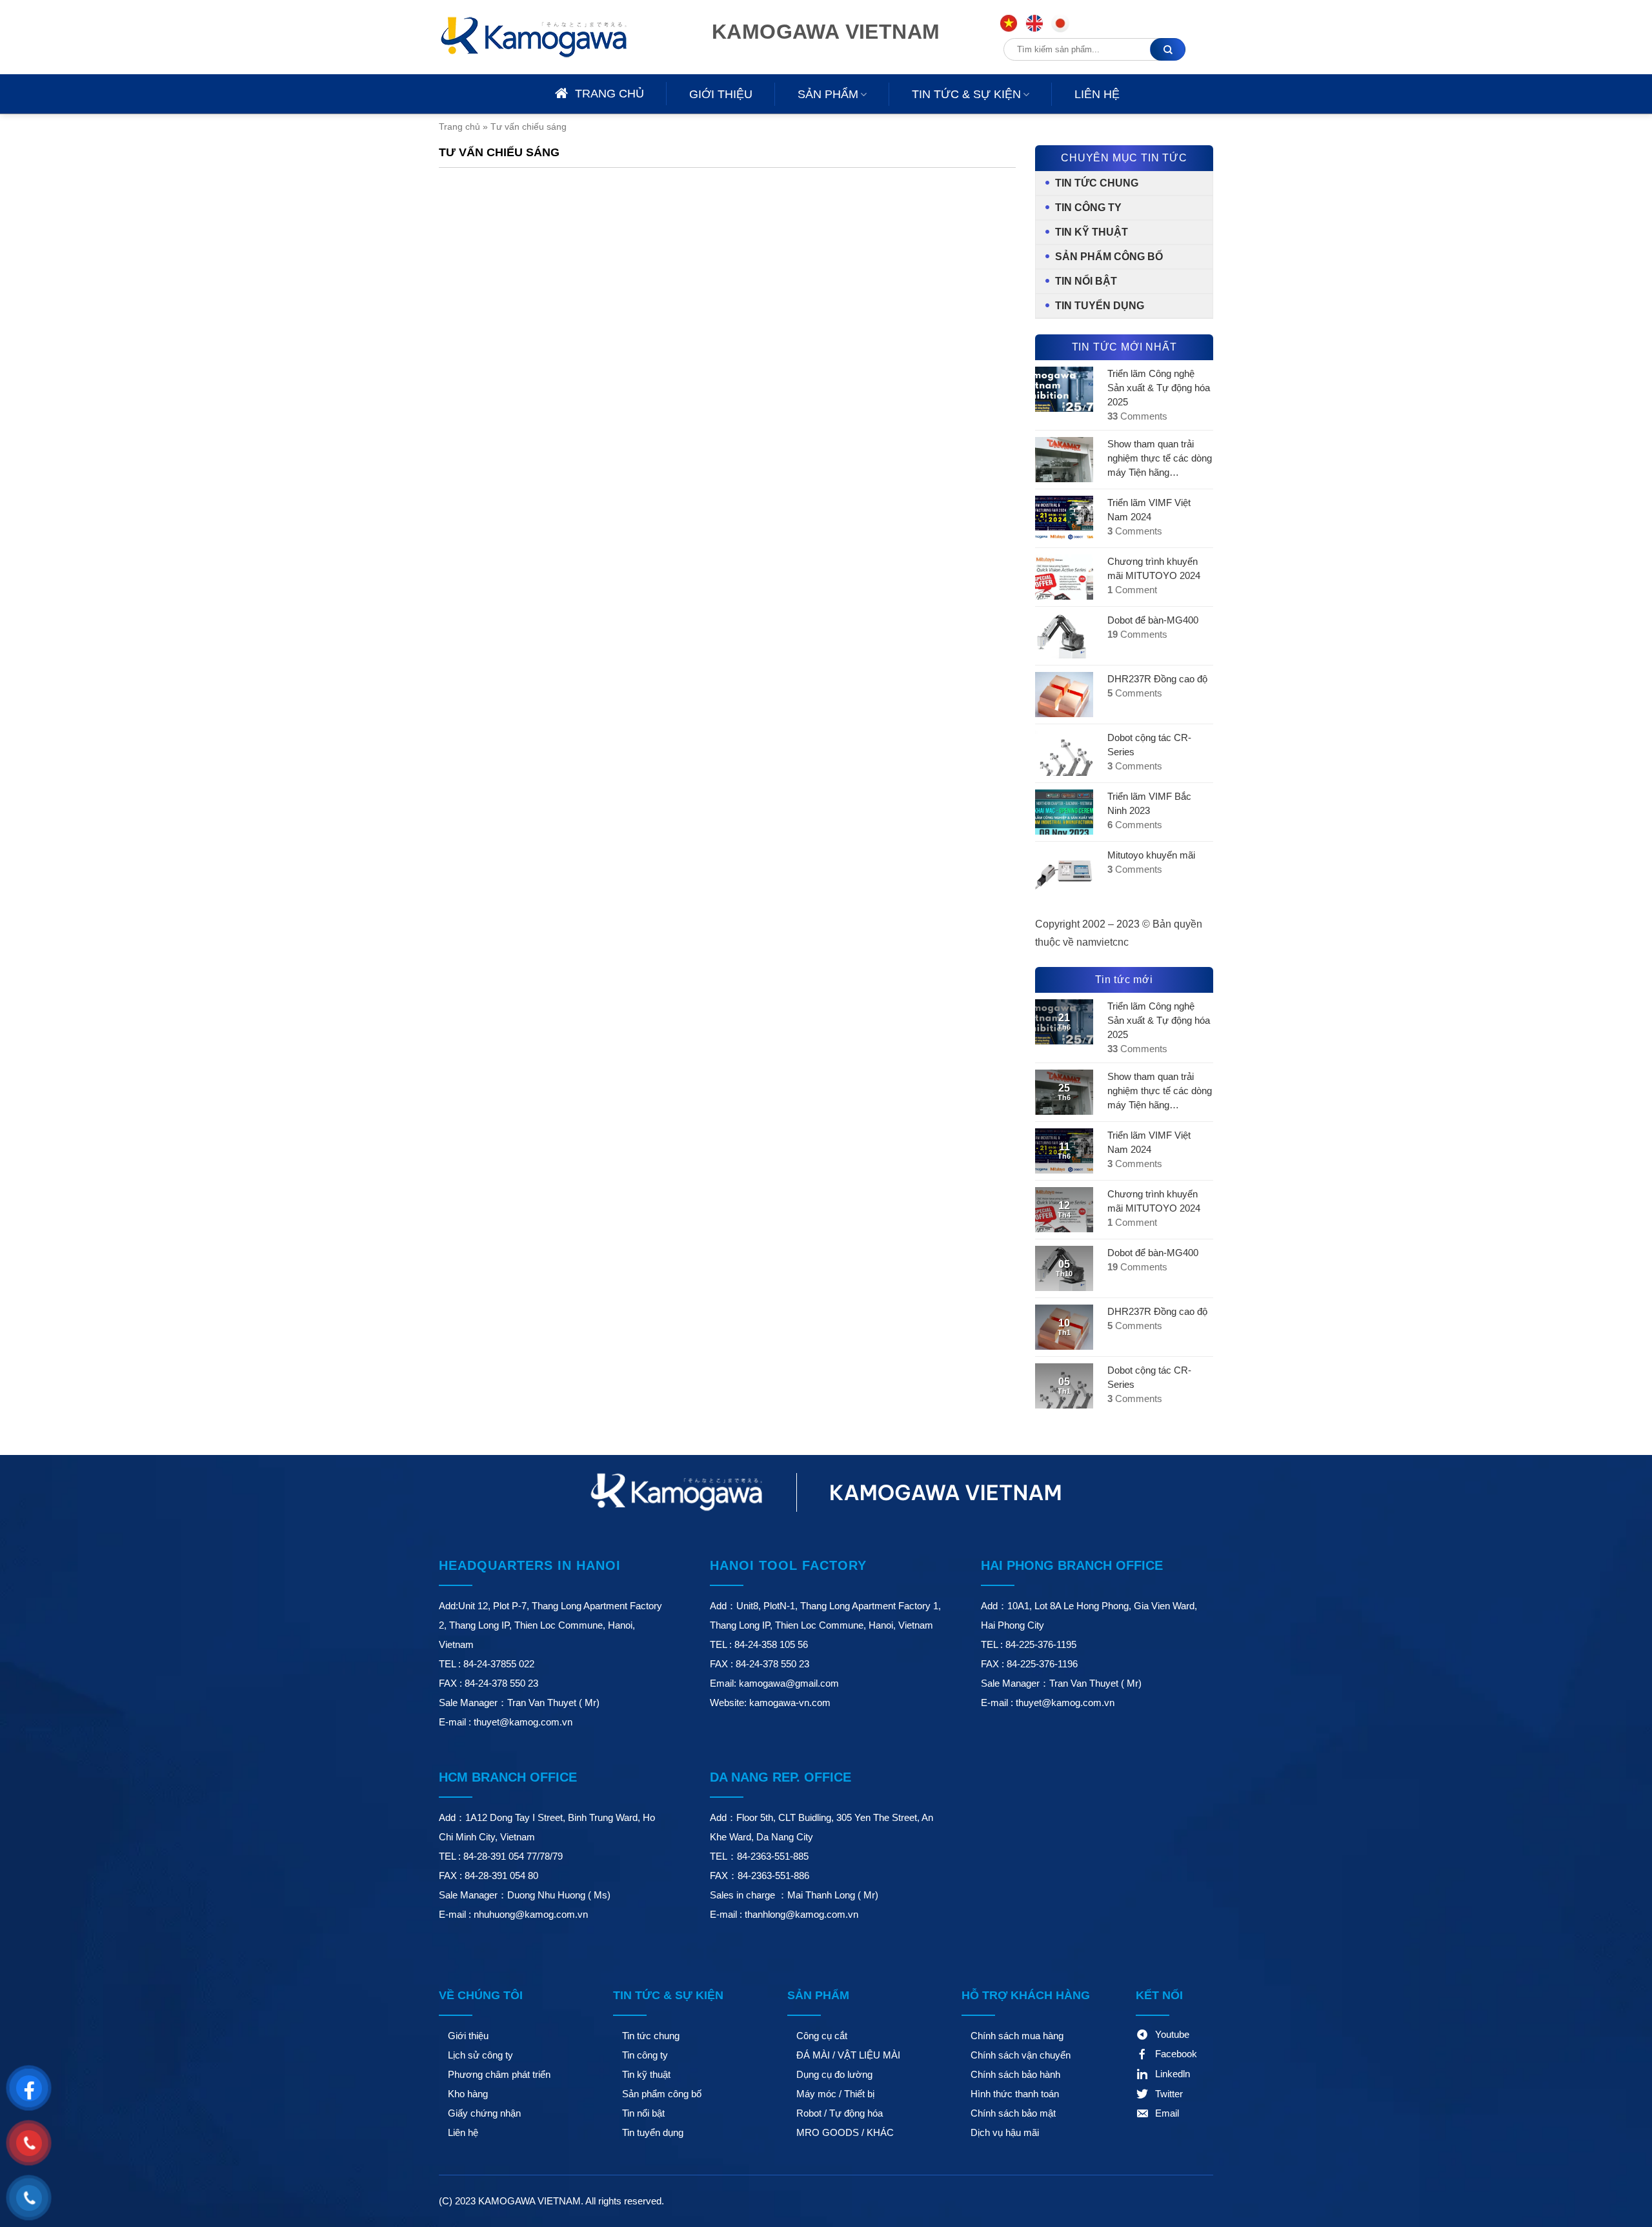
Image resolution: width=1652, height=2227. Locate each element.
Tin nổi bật (1086, 281)
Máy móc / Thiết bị (835, 2094)
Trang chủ (459, 127)
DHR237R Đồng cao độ (1157, 679)
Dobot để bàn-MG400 (1153, 620)
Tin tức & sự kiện (966, 94)
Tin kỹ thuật (1092, 232)
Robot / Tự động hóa (840, 2113)
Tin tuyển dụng (1100, 306)
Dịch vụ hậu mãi (1005, 2132)
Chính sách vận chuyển (1021, 2055)
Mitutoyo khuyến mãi (1151, 855)
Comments (1137, 416)
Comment (1132, 590)
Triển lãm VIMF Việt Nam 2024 (1149, 510)
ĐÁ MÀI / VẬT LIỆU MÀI (848, 2055)
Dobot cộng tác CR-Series (1149, 745)
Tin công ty (1088, 208)
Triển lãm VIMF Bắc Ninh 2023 (1149, 803)
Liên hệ (1097, 94)
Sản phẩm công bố (1109, 257)
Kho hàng (468, 2094)
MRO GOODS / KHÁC (845, 2132)
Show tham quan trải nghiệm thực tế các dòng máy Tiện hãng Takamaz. (1160, 459)
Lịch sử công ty (480, 2055)
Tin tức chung (1097, 183)
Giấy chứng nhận (484, 2113)
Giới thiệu (721, 94)
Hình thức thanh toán (1015, 2094)
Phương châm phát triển (499, 2074)
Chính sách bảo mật (1013, 2113)
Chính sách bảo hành (1015, 2074)
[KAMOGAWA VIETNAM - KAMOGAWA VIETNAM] (552, 37)
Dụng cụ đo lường (834, 2074)
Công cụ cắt (822, 2036)
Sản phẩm (828, 94)
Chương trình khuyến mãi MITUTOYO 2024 (1154, 568)
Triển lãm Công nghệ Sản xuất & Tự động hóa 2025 (1159, 388)
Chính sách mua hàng (1017, 2036)
